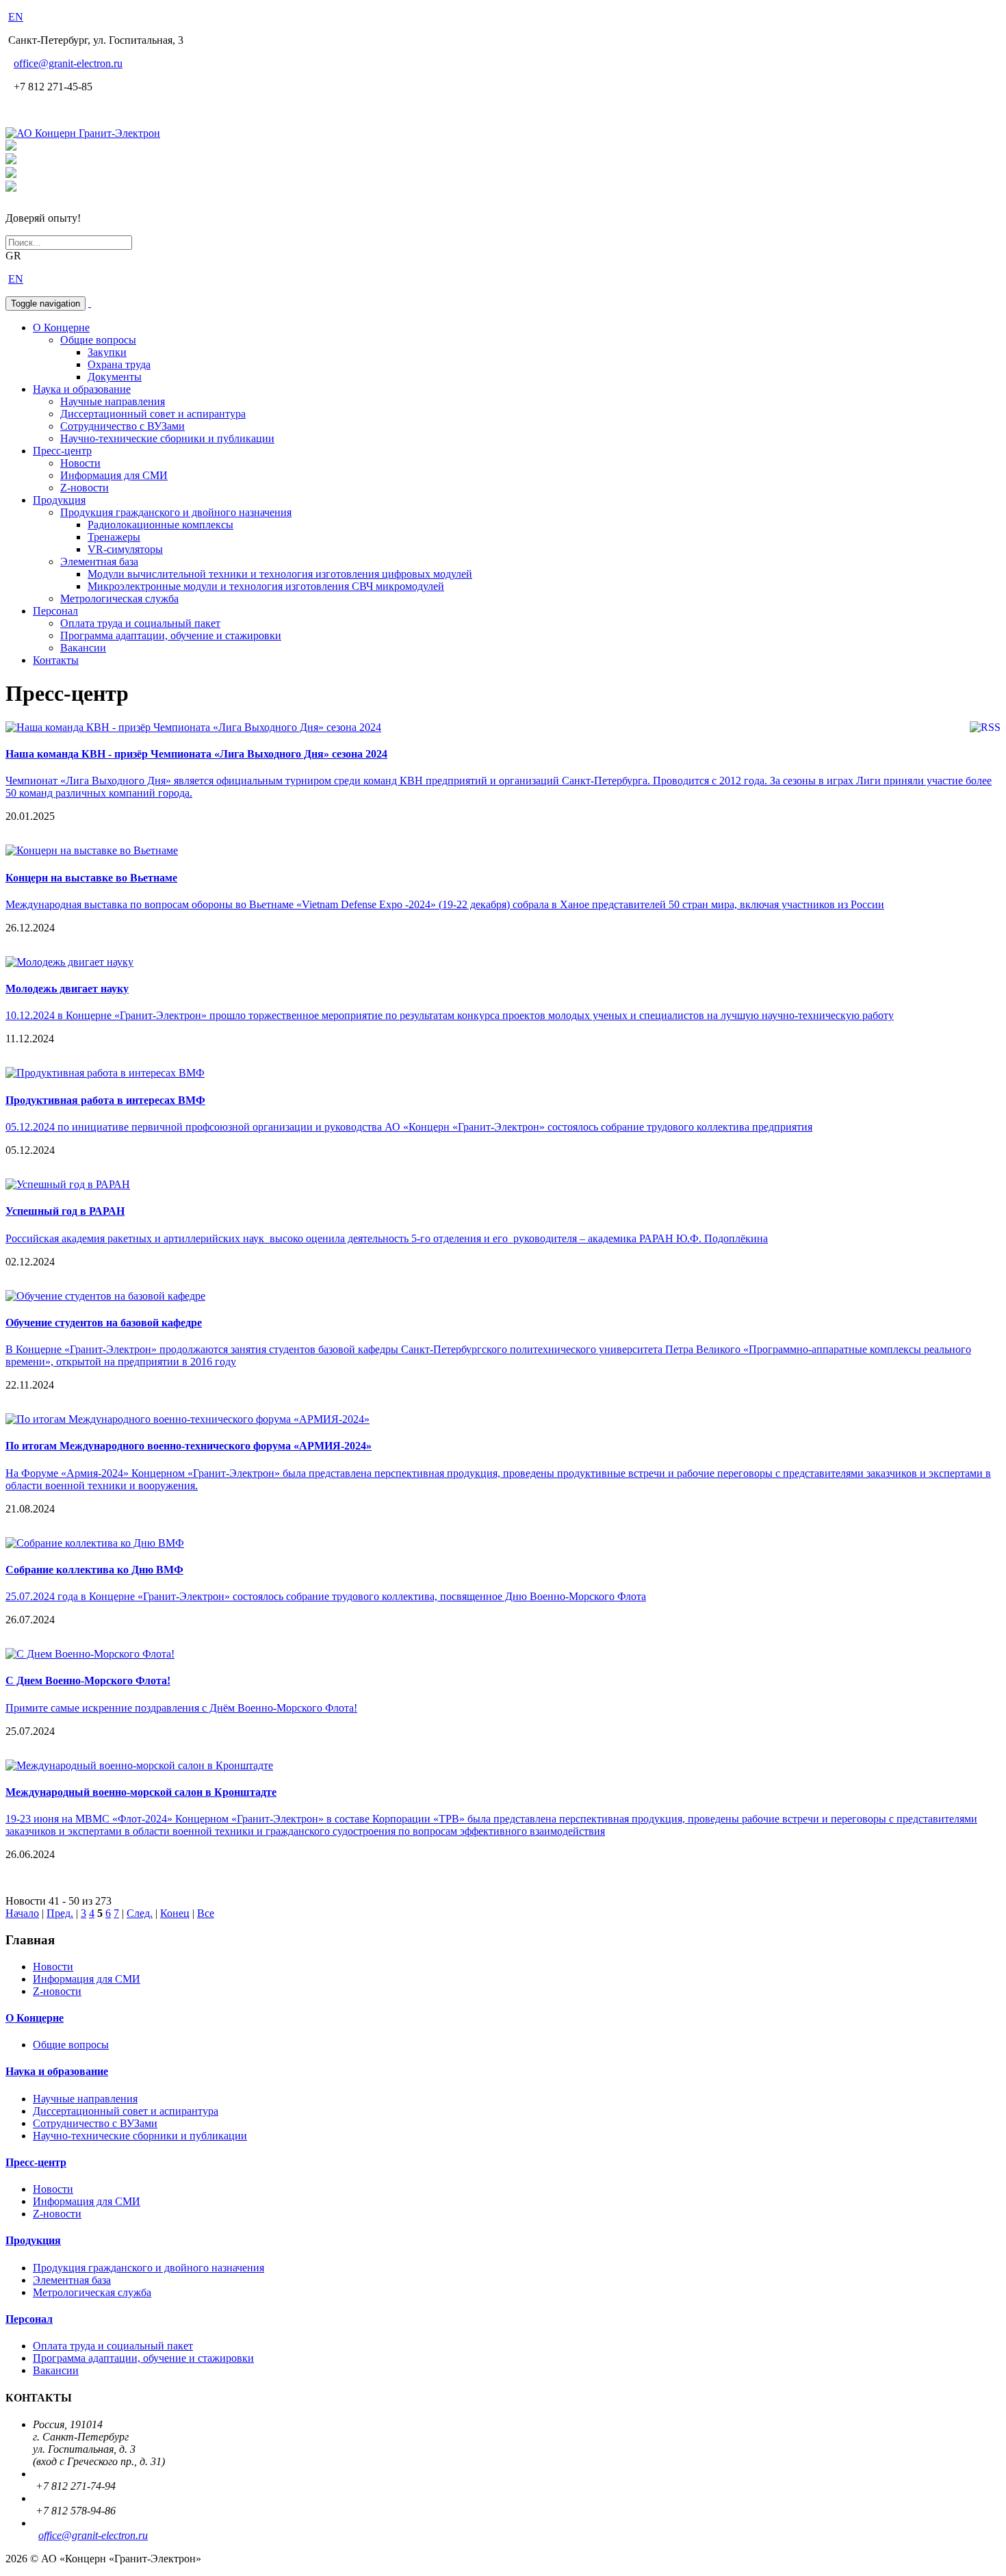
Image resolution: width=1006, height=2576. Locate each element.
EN (16, 17)
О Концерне (61, 327)
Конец (175, 1913)
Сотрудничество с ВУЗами (122, 426)
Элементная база (99, 562)
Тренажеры (114, 537)
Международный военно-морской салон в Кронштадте (141, 1792)
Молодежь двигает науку (67, 989)
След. (140, 1913)
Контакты (56, 660)
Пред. (60, 1913)
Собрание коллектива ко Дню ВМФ (94, 1570)
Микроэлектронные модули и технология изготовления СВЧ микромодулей (266, 586)
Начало (22, 1913)
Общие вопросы (98, 340)
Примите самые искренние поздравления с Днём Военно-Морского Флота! (181, 1708)
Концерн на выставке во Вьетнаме (91, 878)
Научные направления (113, 401)
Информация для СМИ (114, 475)
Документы (115, 377)
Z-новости (85, 488)
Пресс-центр (62, 451)
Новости (80, 463)
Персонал (55, 611)
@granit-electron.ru (68, 63)
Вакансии (83, 648)
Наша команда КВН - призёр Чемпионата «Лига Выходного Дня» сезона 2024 (196, 754)
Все (206, 1913)
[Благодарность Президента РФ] (11, 147)
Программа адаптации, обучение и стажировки (171, 635)
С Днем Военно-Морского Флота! (88, 1680)
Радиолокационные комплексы (160, 525)
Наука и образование (82, 389)
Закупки (107, 352)
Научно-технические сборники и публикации (167, 438)
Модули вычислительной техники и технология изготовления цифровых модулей (280, 574)
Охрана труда (119, 364)
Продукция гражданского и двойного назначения (176, 512)
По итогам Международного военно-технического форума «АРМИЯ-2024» (189, 1446)
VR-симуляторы (125, 549)
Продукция (59, 500)
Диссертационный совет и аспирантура (153, 414)
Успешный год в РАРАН (65, 1211)
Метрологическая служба (119, 598)
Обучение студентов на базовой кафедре (104, 1323)
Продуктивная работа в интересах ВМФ (105, 1100)
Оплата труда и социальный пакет (140, 623)
